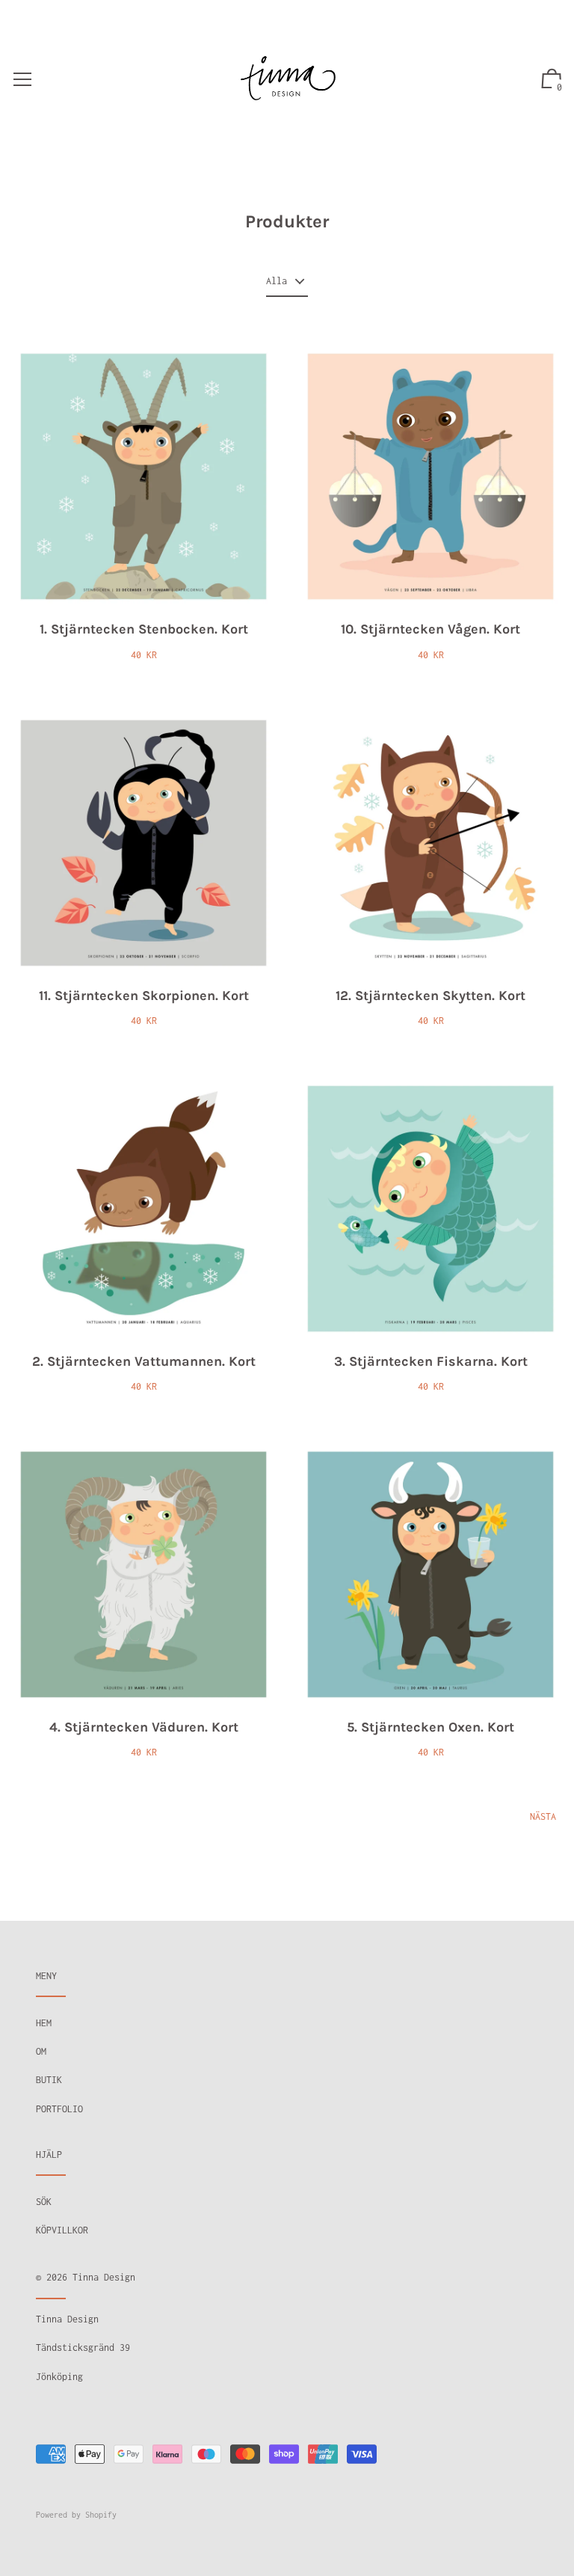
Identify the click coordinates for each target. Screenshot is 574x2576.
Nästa (543, 1816)
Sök (44, 2202)
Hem (44, 2023)
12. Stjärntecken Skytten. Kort (430, 996)
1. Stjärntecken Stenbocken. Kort (144, 629)
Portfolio (59, 2109)
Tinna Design (104, 2277)
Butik (49, 2080)
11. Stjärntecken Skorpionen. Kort (144, 996)
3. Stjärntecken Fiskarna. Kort (431, 1361)
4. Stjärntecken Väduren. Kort (144, 1727)
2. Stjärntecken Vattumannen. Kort (144, 1361)
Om (41, 2051)
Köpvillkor (62, 2230)
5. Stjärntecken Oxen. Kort (430, 1727)
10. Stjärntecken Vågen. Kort (430, 629)
